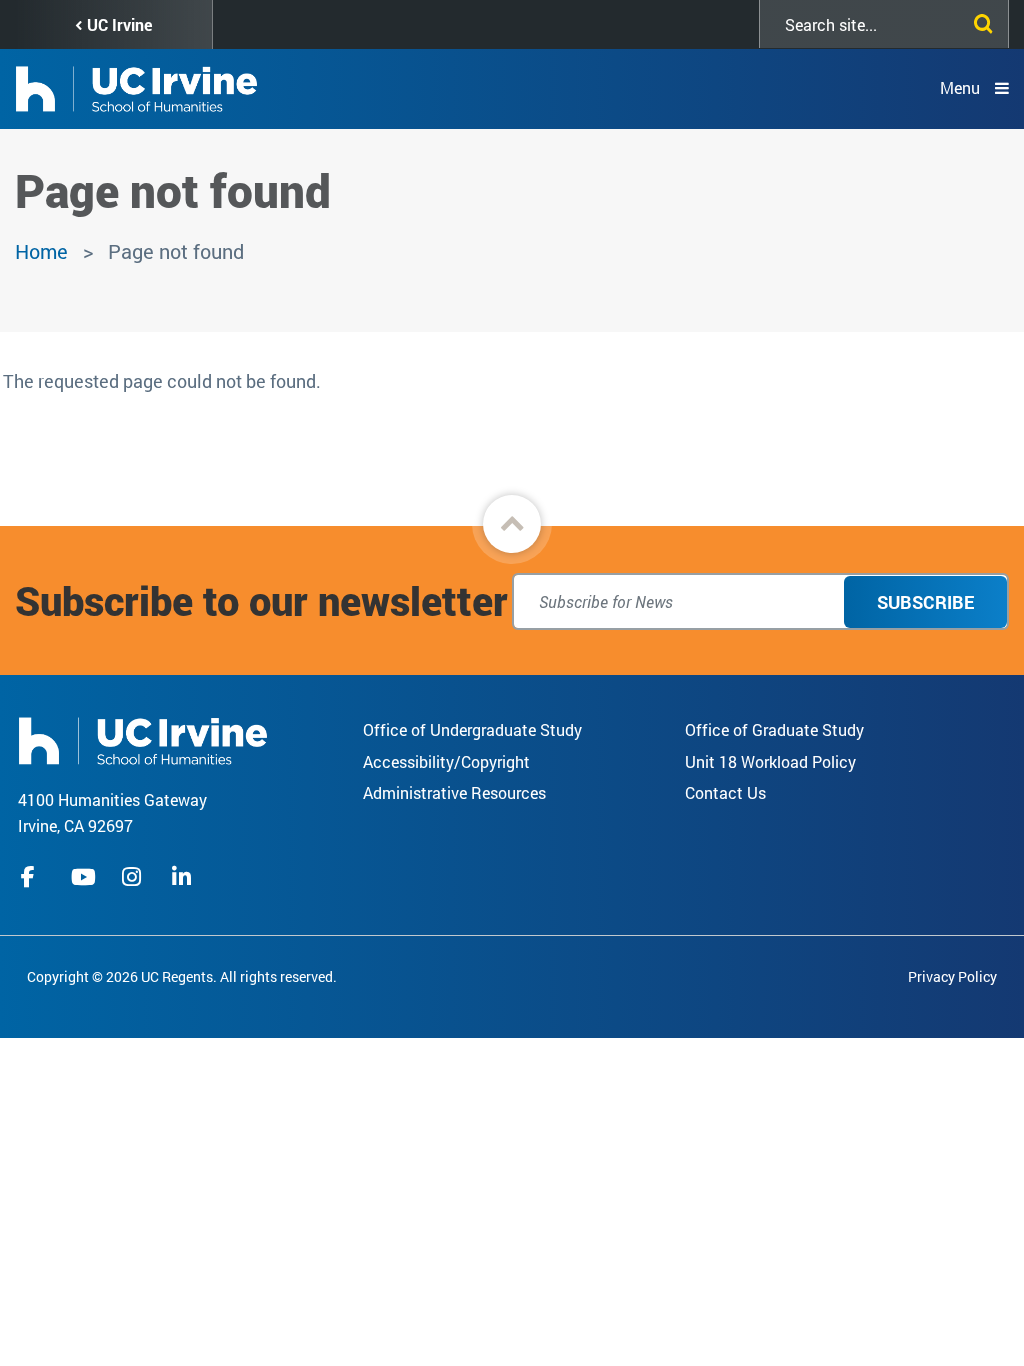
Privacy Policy (952, 976)
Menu (960, 87)
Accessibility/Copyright (446, 761)
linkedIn (184, 877)
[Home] (143, 738)
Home (41, 251)
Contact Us (725, 792)
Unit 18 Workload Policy (770, 761)
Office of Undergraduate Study (472, 729)
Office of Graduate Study (774, 729)
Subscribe (925, 602)
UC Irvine (119, 24)
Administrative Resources (454, 792)
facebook (33, 877)
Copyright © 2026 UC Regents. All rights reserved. (182, 976)
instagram (134, 877)
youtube (83, 877)
